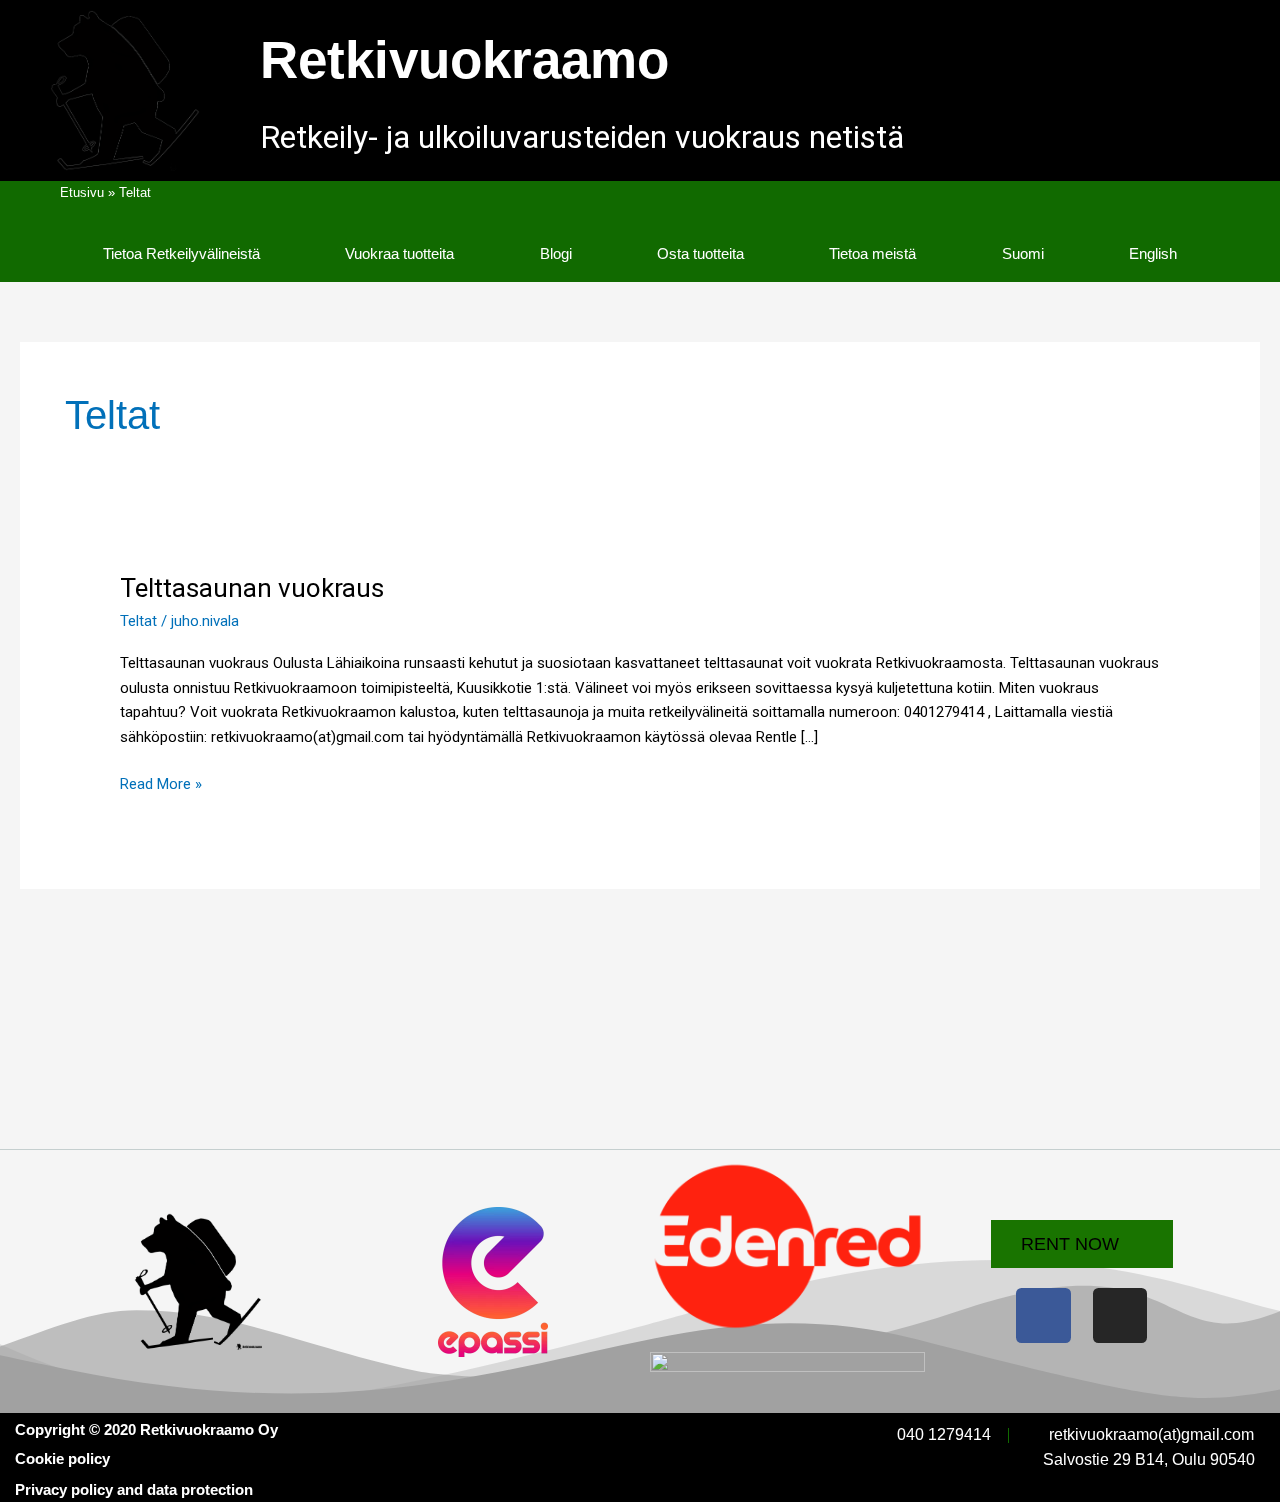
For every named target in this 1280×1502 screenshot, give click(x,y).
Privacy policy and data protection (134, 1489)
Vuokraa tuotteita (399, 253)
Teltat (138, 621)
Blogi (556, 253)
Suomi (1023, 253)
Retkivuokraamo (464, 59)
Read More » (161, 782)
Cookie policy (62, 1458)
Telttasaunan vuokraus (252, 588)
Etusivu (82, 192)
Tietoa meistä (872, 253)
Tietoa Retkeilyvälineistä (181, 253)
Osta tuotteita (700, 253)
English (1153, 253)
